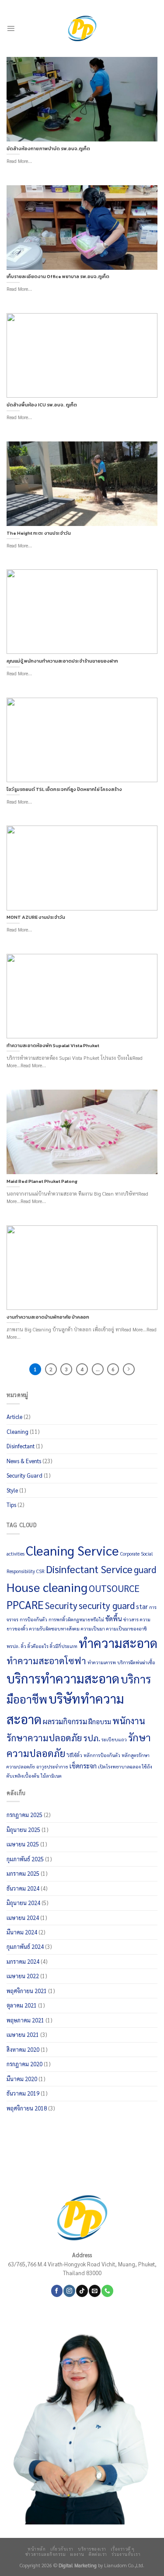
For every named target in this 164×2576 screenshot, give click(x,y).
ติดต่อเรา (98, 2554)
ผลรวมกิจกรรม (65, 1721)
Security (61, 1605)
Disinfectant (21, 1446)
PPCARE (25, 1605)
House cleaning (47, 1587)
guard (145, 1569)
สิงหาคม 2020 (23, 2049)
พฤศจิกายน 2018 (27, 2108)
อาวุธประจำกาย (52, 1766)
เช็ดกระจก (83, 1766)
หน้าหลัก (37, 2549)
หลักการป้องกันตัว (102, 1755)
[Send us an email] (94, 2291)
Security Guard (24, 1475)
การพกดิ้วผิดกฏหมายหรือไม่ (76, 1619)
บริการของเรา (92, 2549)
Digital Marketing (78, 2565)
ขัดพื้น (114, 1619)
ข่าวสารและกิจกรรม (45, 2554)
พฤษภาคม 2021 (25, 2020)
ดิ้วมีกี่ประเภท (64, 1646)
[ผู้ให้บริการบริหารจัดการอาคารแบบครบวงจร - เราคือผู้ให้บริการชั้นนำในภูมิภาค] (82, 28)
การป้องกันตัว (33, 1619)
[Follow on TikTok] (82, 2291)
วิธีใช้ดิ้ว (75, 1755)
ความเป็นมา (93, 1629)
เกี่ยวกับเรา (62, 2549)
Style (12, 1490)
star (142, 1606)
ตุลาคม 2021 (22, 2005)
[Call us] (107, 2291)
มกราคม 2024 (23, 1961)
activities (16, 1554)
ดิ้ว (24, 1646)
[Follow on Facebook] (57, 2291)
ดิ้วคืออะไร (38, 1646)
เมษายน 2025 (23, 1844)
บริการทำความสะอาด (63, 1678)
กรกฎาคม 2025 (24, 1815)
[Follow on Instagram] (69, 2291)
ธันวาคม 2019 (23, 2093)
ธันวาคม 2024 (23, 1888)
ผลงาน (77, 2554)
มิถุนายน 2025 (23, 1830)
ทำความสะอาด (118, 1643)
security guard (107, 1605)
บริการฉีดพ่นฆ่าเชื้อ (136, 1662)
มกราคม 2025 (23, 1873)
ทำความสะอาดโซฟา (46, 1660)
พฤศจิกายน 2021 (27, 1991)
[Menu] (11, 28)
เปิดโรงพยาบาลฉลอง (119, 1766)
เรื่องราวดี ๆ (123, 2549)
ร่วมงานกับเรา (126, 2554)
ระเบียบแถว (114, 1739)
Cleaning (17, 1431)
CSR (40, 1571)
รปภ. (92, 1738)
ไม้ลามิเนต (51, 1776)
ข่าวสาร (131, 1619)
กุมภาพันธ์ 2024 (25, 1946)
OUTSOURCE (114, 1588)
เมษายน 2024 (23, 1918)
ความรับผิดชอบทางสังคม (54, 1629)
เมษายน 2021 (23, 2034)
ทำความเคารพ (102, 1662)
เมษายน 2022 (23, 1976)
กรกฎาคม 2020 (24, 2064)
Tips (11, 1505)
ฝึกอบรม (100, 1722)
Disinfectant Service (89, 1569)
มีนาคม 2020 (22, 2079)
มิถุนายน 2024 (23, 1903)
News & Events (24, 1461)
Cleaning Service (72, 1550)
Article (14, 1417)
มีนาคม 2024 (22, 1932)
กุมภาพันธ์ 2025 (25, 1859)
